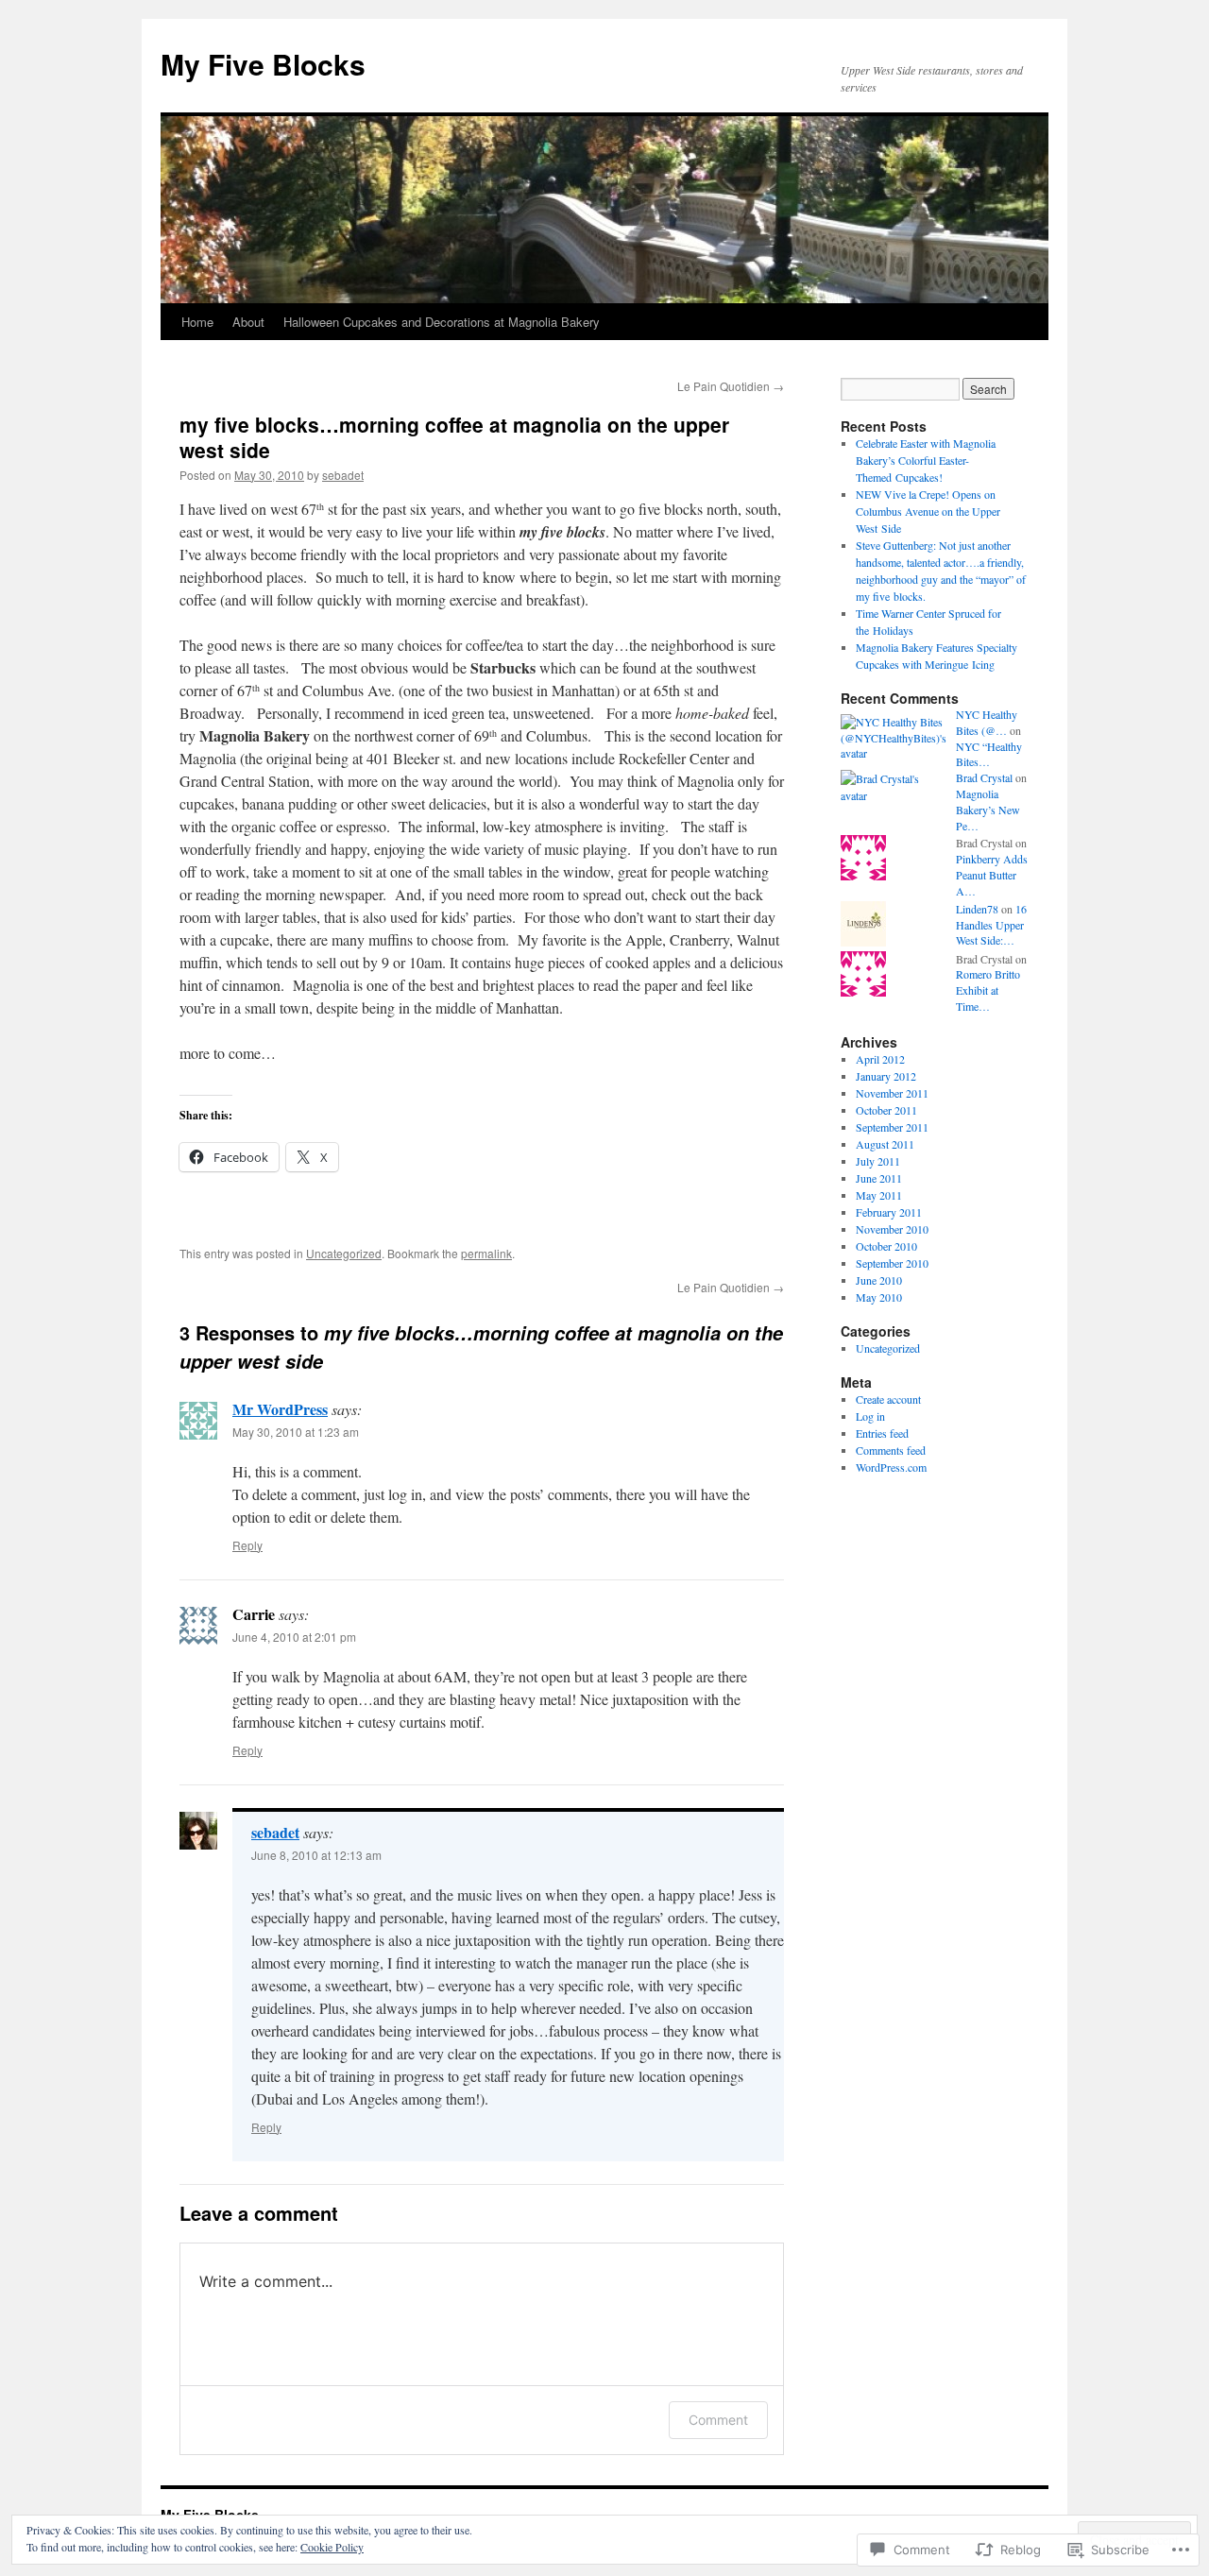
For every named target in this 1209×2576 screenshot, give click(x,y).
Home (197, 322)
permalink (486, 1253)
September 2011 (892, 1127)
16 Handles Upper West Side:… (991, 925)
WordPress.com (891, 1467)
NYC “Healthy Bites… (989, 754)
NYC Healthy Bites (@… (987, 722)
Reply (247, 1545)
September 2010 (892, 1263)
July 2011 (878, 1161)
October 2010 (886, 1246)
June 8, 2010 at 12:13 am (316, 1855)
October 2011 (886, 1110)
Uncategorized (344, 1253)
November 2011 (892, 1093)
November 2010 (892, 1229)
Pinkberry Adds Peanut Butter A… (992, 875)
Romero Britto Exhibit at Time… (988, 990)
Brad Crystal (984, 777)
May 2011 (879, 1195)
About (248, 322)
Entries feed (882, 1433)
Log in (870, 1416)
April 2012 (880, 1059)
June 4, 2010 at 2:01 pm (294, 1637)
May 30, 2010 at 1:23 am (296, 1432)
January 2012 (886, 1076)
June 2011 (879, 1178)
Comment (718, 2420)
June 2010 (879, 1280)
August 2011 (885, 1144)
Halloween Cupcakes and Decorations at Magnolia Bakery (442, 322)
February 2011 (889, 1212)
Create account (888, 1399)
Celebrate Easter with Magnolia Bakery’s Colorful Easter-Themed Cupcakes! (926, 460)
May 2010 (879, 1297)
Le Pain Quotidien (731, 386)
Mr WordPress (280, 1409)
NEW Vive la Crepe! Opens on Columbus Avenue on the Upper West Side (928, 511)
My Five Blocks (263, 64)
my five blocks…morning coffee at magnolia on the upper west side (454, 437)
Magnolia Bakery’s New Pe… (988, 810)
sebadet (343, 475)
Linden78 (977, 909)
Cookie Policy (332, 2547)
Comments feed (891, 1450)
